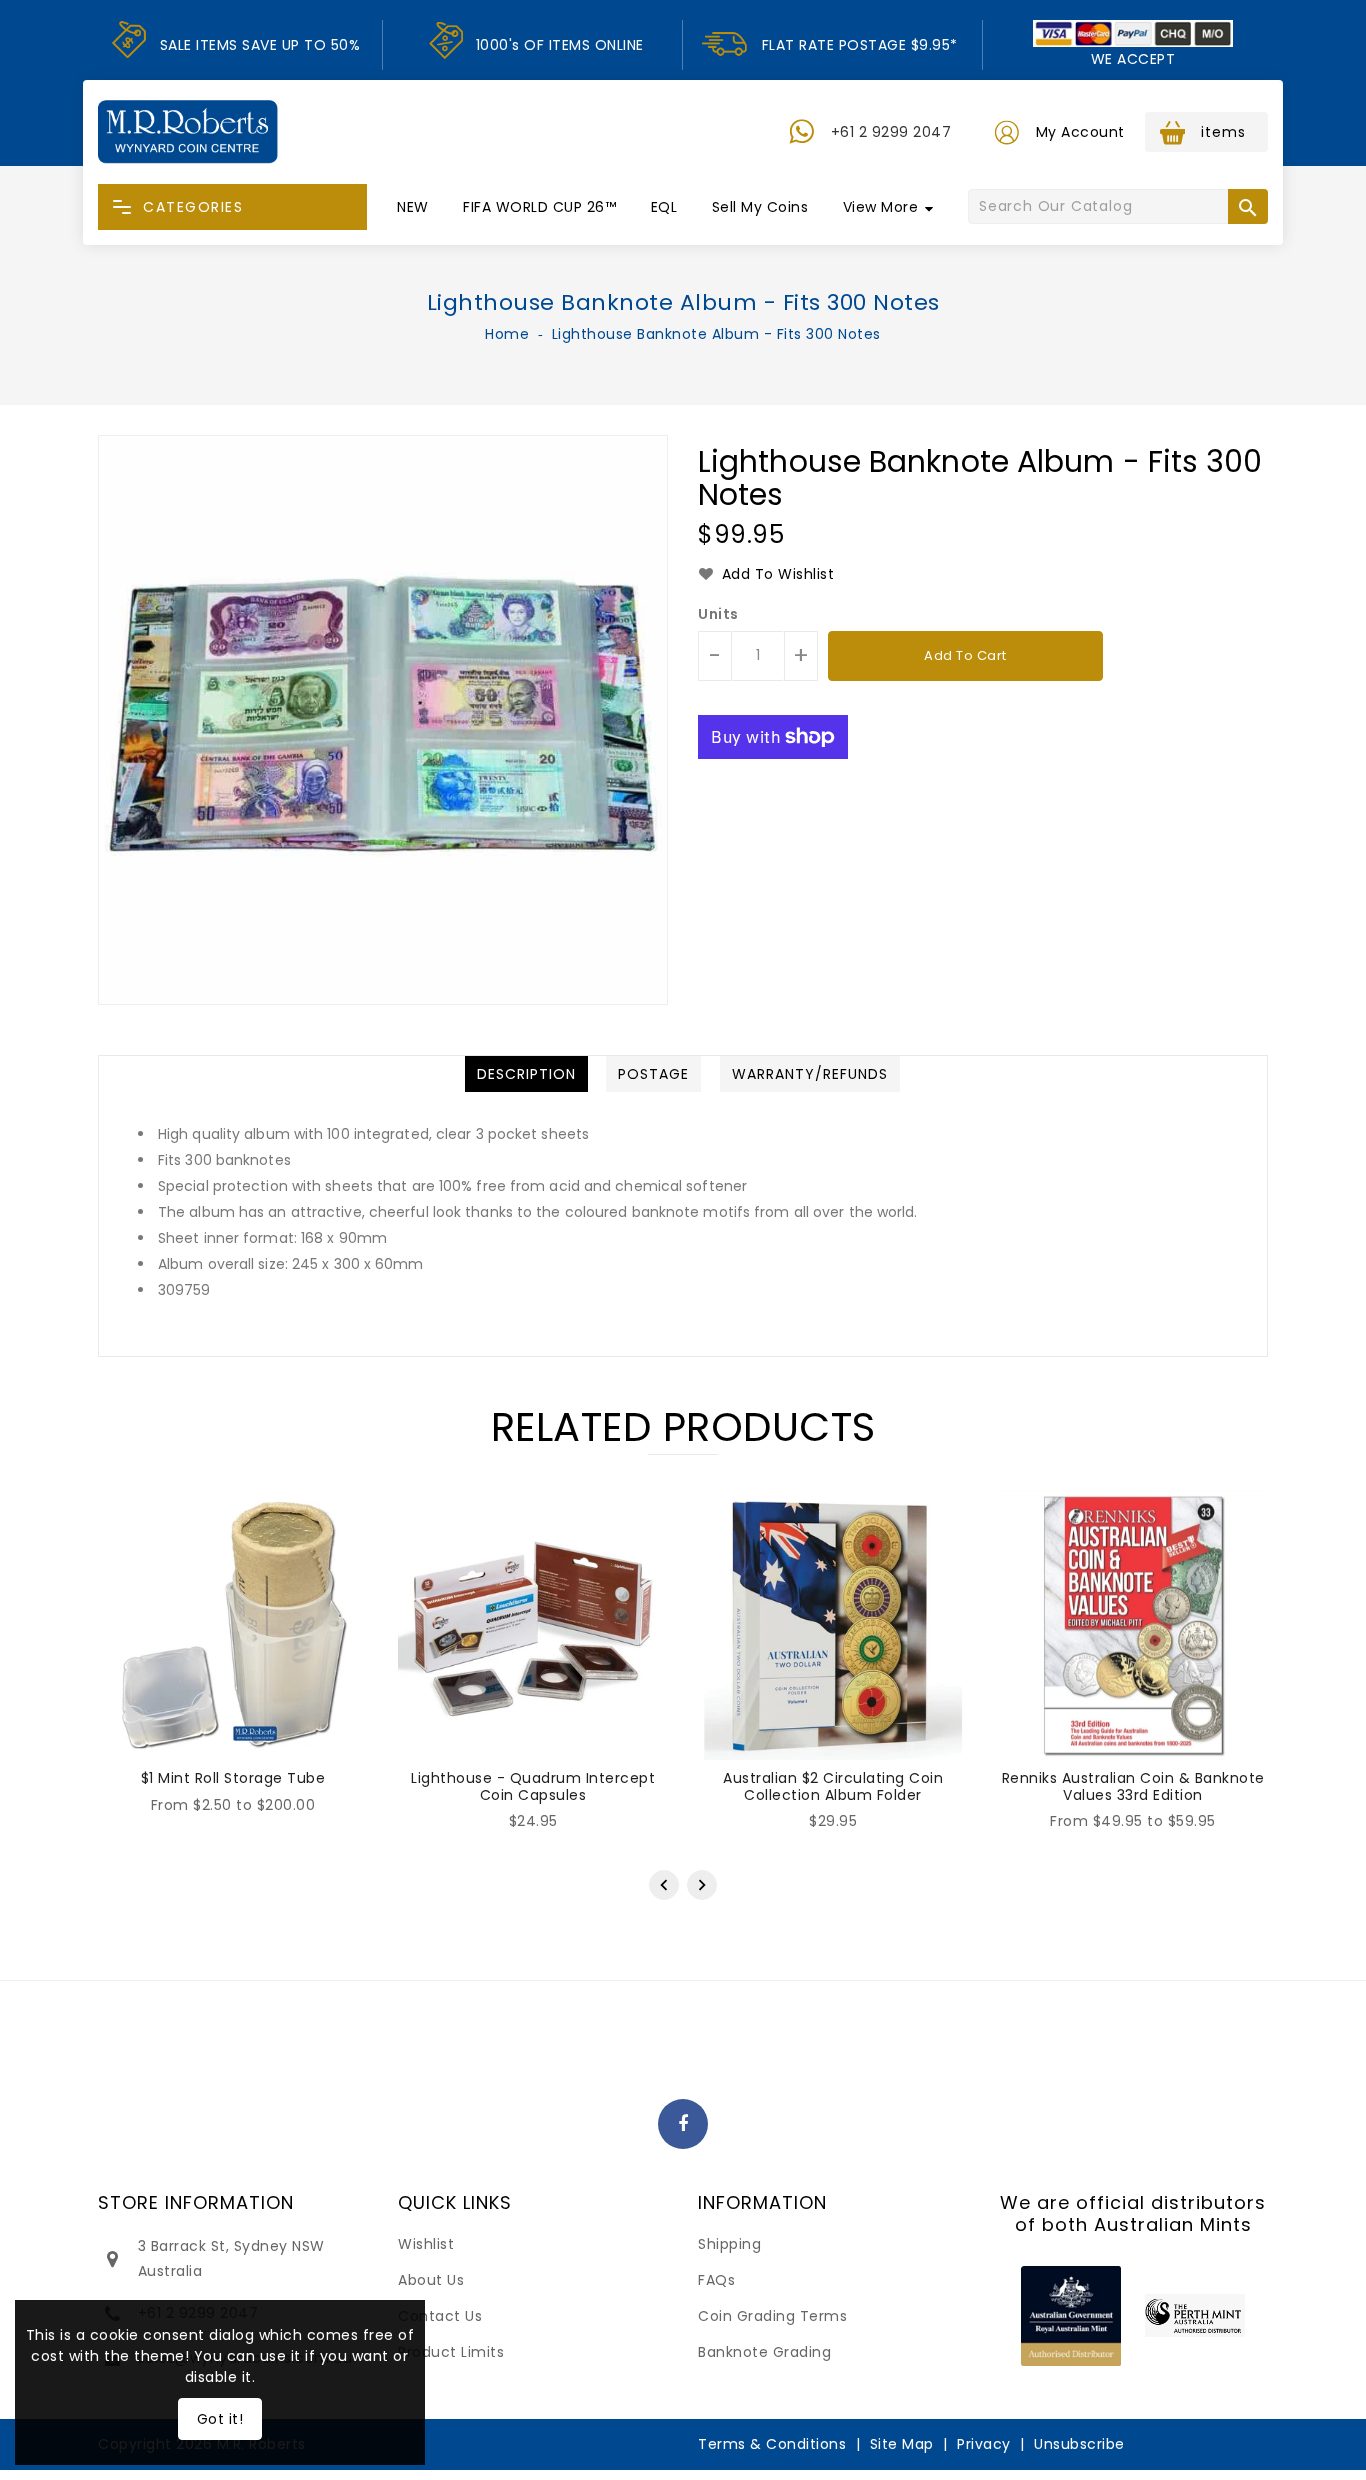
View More (881, 207)
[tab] (526, 1074)
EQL (664, 207)
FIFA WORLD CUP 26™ (539, 207)
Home (507, 334)
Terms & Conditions (772, 2444)
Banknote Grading (764, 2352)
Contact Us (440, 2316)
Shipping (729, 2244)
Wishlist (426, 2244)
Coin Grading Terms (772, 2316)
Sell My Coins (760, 207)
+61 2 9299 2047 (891, 132)
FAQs (716, 2280)
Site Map (902, 2444)
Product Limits (451, 2352)
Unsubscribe (1079, 2444)
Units (718, 614)
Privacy (984, 2444)
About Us (431, 2280)
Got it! (220, 2419)
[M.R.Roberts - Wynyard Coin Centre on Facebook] (683, 2125)
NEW (413, 207)
